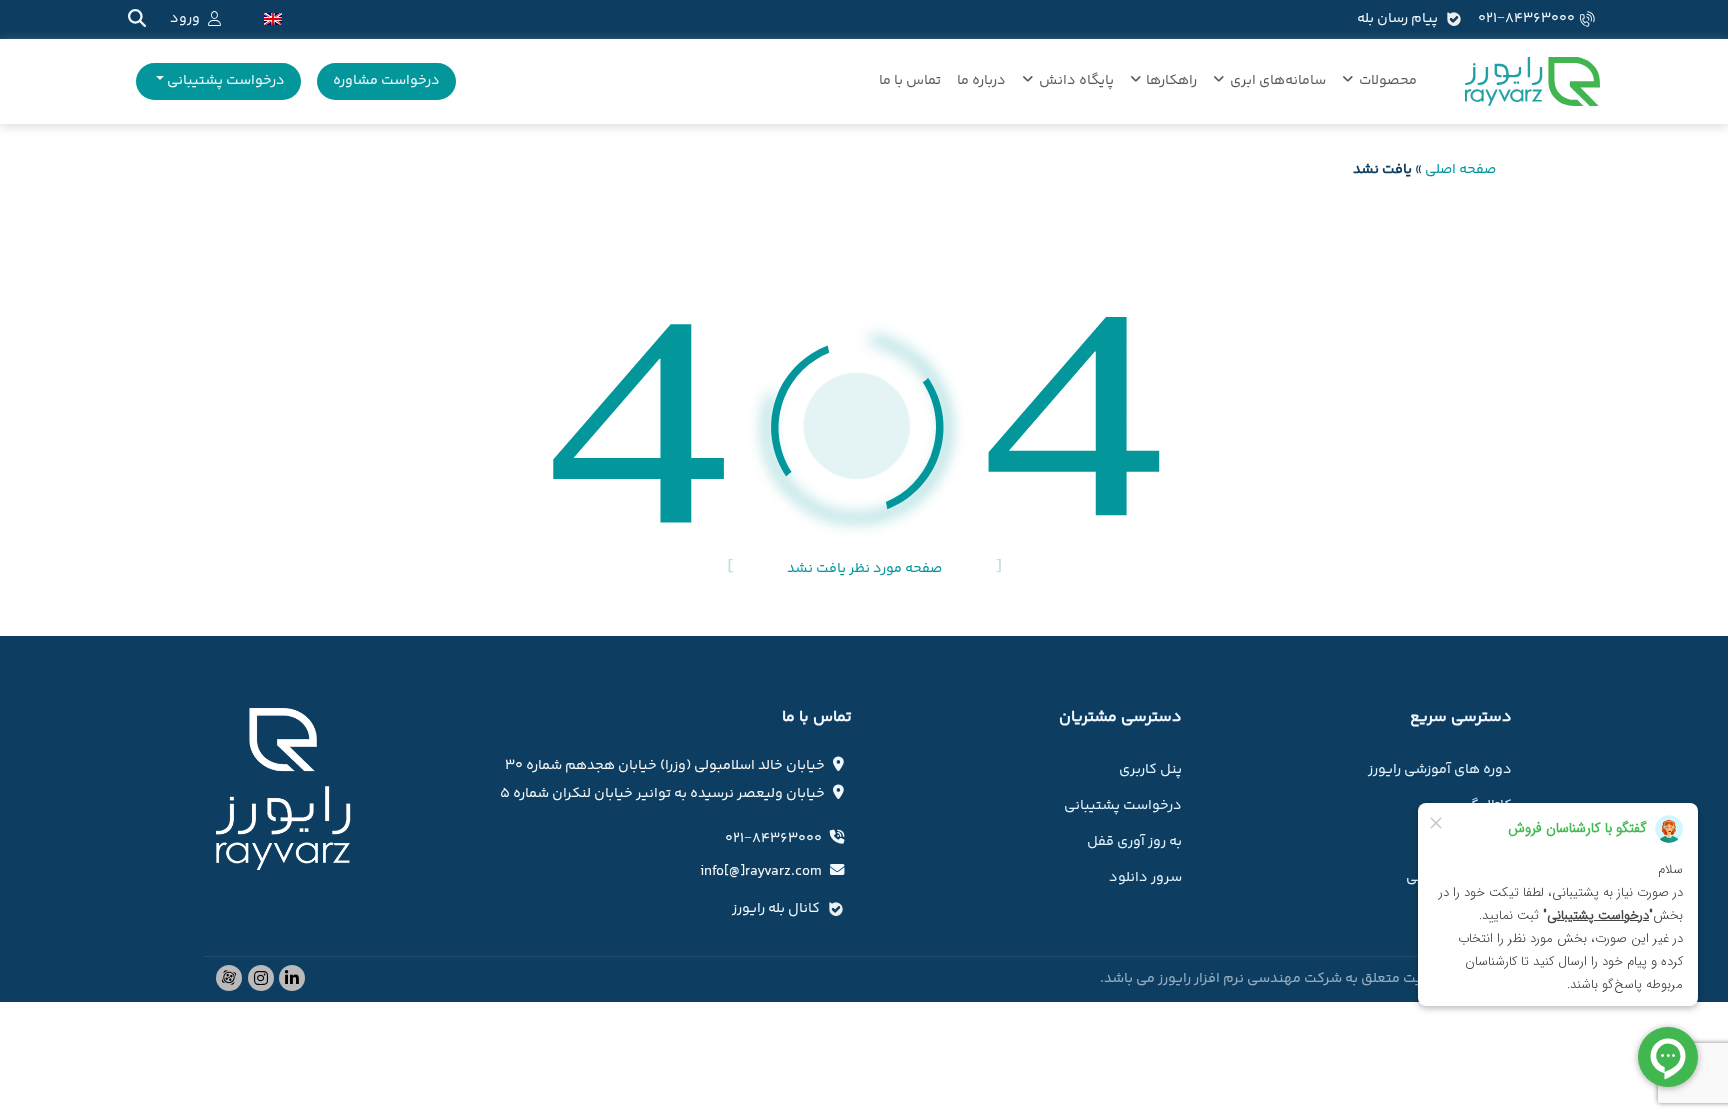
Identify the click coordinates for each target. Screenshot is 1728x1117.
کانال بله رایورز (776, 909)
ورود (185, 19)
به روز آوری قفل (1134, 842)
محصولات (1388, 81)
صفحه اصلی (1460, 170)
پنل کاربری (1150, 770)
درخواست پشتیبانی (1123, 806)
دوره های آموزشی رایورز (1440, 770)
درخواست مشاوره (386, 81)
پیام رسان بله (1397, 19)
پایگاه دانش (1076, 81)
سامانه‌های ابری (1278, 81)
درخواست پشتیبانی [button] (224, 81)
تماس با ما (910, 81)
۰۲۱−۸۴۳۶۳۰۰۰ (1526, 19)
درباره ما (981, 81)
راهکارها (1171, 81)
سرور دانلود (1145, 878)
